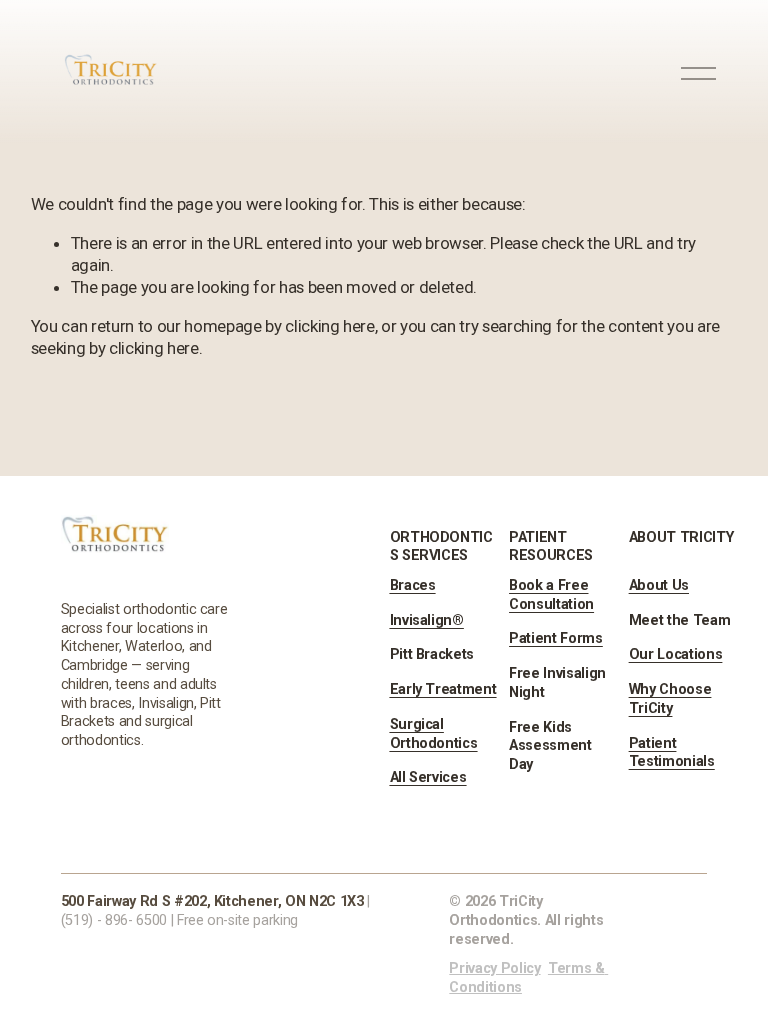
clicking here (330, 326)
